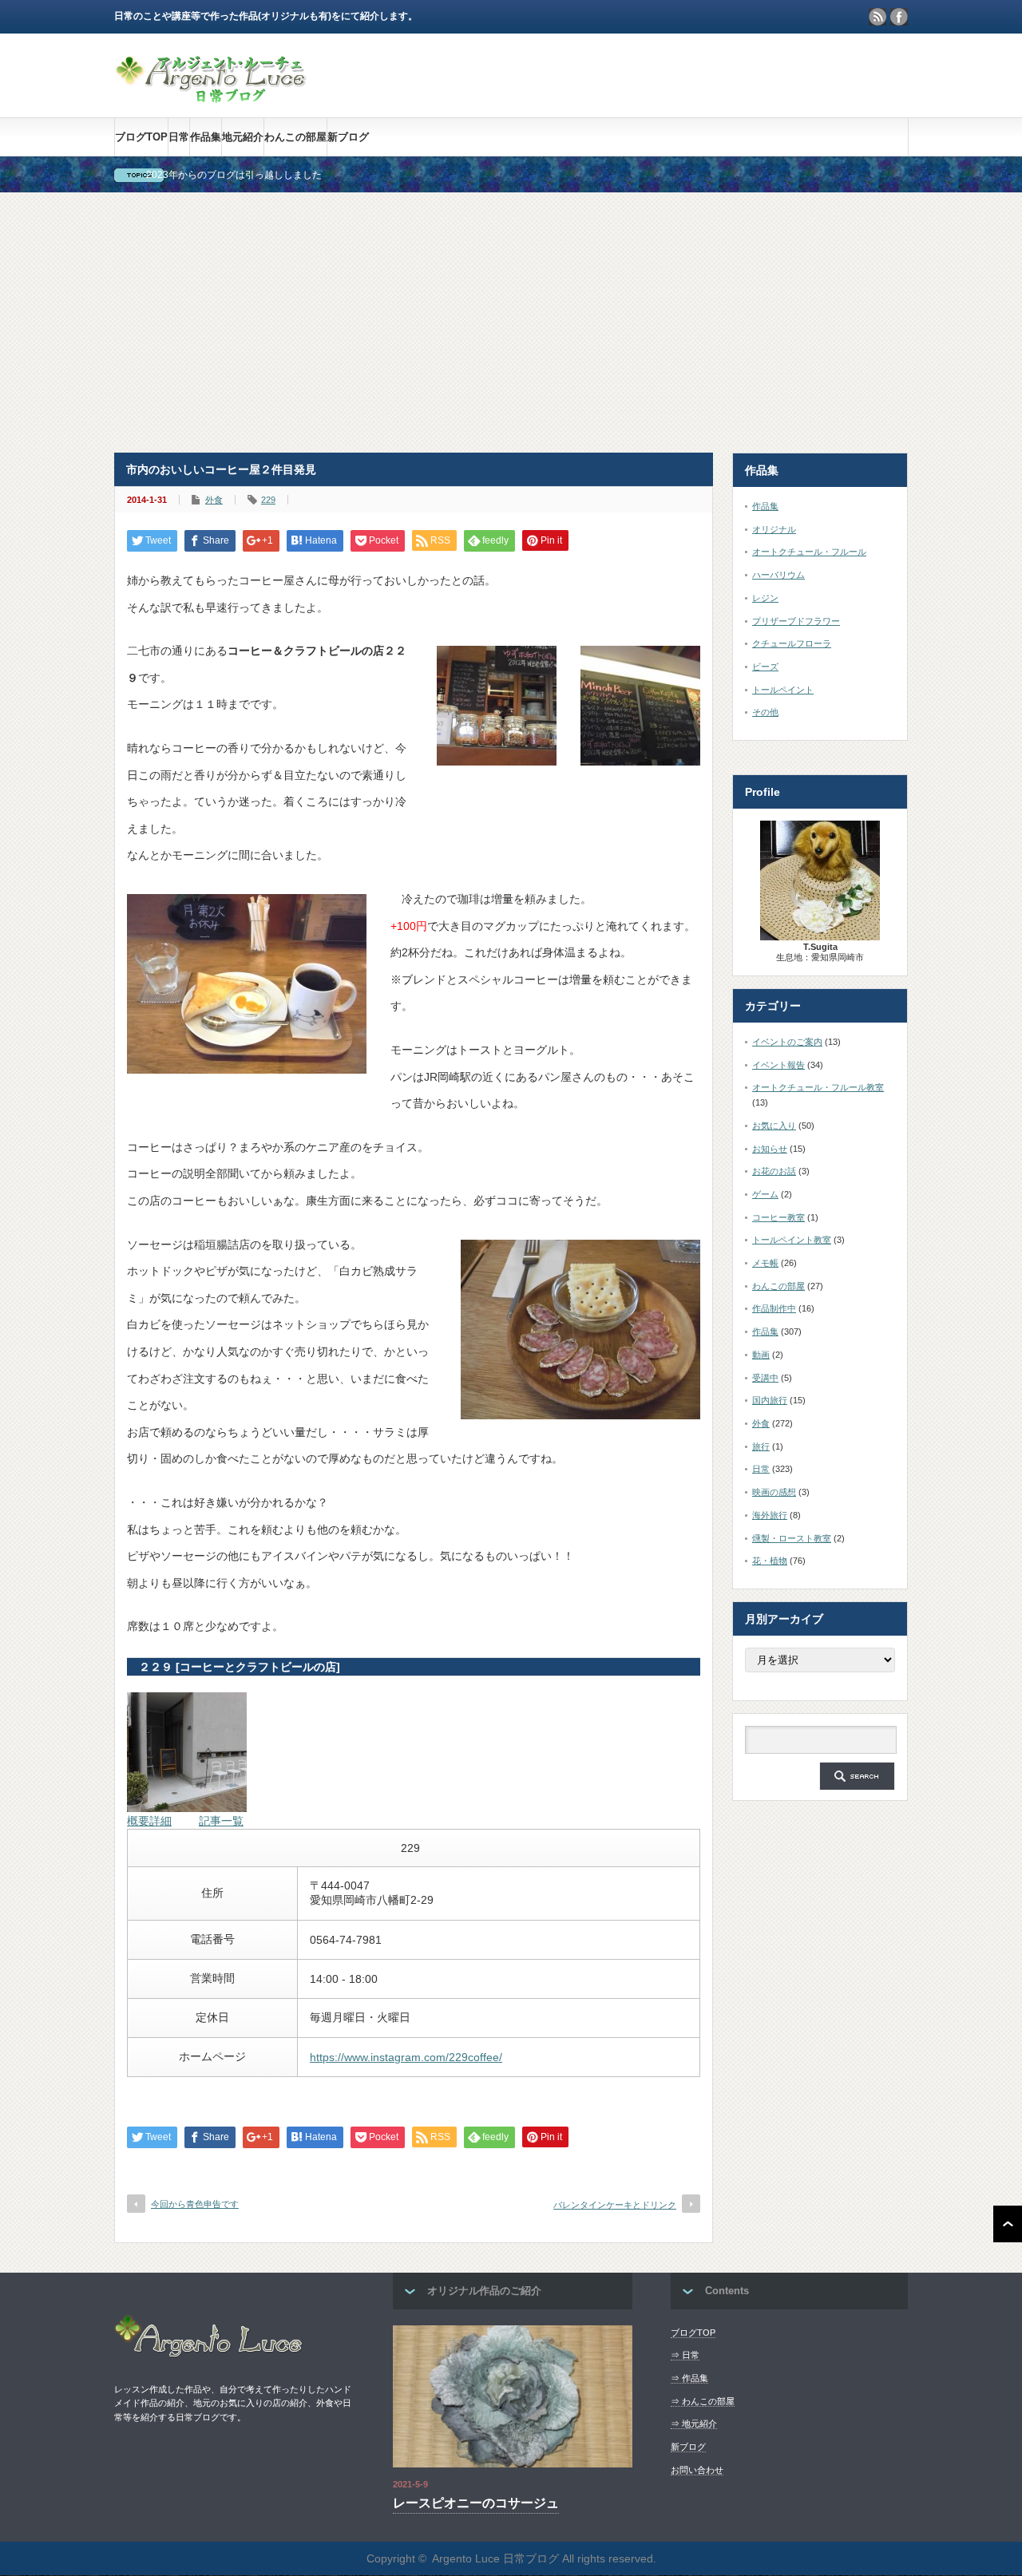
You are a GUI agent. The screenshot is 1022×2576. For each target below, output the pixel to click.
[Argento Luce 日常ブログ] (212, 95)
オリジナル (774, 529)
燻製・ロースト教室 (792, 1538)
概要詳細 (149, 1821)
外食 (214, 500)
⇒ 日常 (685, 2355)
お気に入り (774, 1126)
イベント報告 (778, 1065)
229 (268, 500)
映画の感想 (774, 1492)
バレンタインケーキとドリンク (615, 2205)
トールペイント (783, 690)
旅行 (761, 1446)
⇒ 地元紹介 (694, 2424)
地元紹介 (243, 137)
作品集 (206, 137)
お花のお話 (774, 1171)
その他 (765, 712)
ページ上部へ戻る (1008, 2224)
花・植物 (770, 1561)
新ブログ (348, 137)
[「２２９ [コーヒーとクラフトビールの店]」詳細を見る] (187, 1808)
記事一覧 (221, 1821)
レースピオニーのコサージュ (476, 2503)
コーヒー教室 (778, 1217)
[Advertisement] (511, 322)
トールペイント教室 (792, 1240)
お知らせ (770, 1149)
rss (877, 17)
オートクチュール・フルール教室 (818, 1087)
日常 (179, 137)
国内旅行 (770, 1400)
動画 (761, 1355)
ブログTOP (141, 137)
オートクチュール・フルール (809, 552)
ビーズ (765, 667)
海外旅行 (770, 1515)
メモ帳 (765, 1263)
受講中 (765, 1378)
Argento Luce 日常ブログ (495, 2558)
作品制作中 (774, 1308)
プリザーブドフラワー (796, 621)
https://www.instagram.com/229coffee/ (406, 2057)
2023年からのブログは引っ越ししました (234, 175)
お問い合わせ (697, 2470)
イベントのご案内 (787, 1042)
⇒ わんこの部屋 (703, 2401)
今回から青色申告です (195, 2204)
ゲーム (765, 1194)
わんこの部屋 (295, 137)
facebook (899, 17)
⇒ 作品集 (689, 2378)
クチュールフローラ (792, 643)
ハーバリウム (778, 575)
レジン (765, 598)
